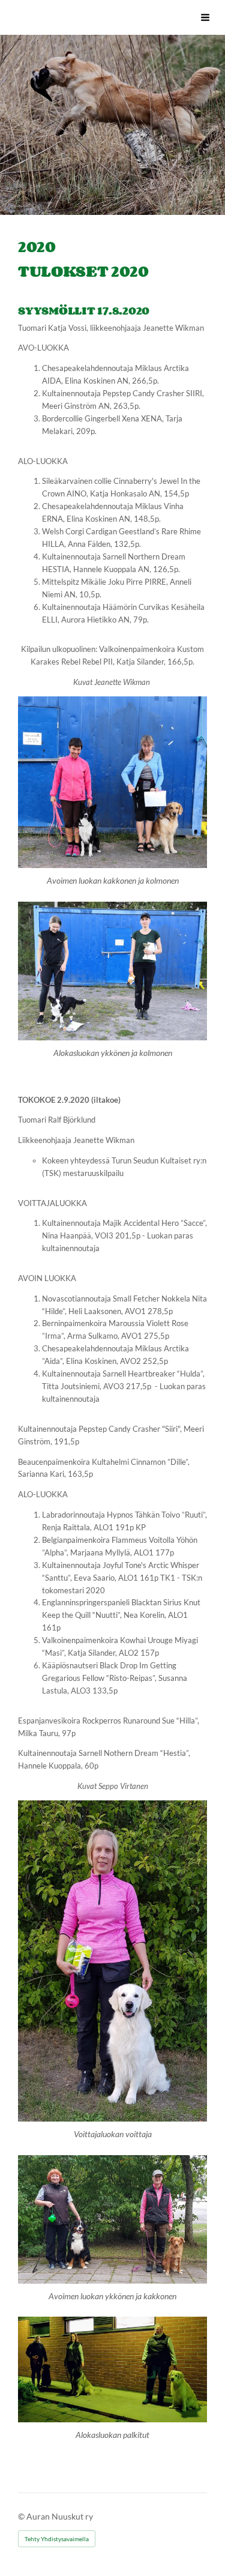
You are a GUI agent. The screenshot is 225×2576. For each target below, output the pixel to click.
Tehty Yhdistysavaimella (57, 2539)
